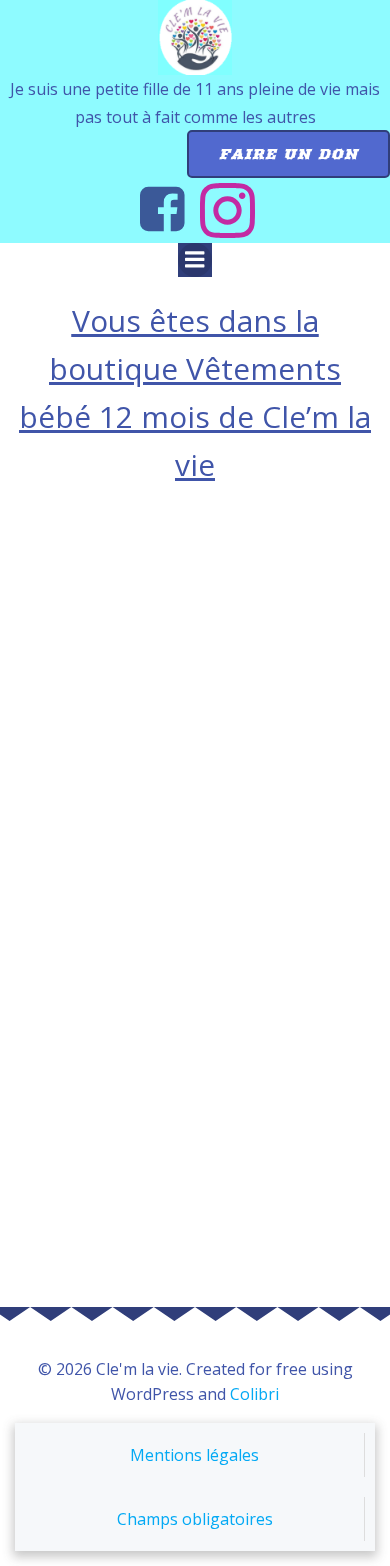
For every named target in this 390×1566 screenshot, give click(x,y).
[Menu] (195, 260)
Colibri (254, 1394)
